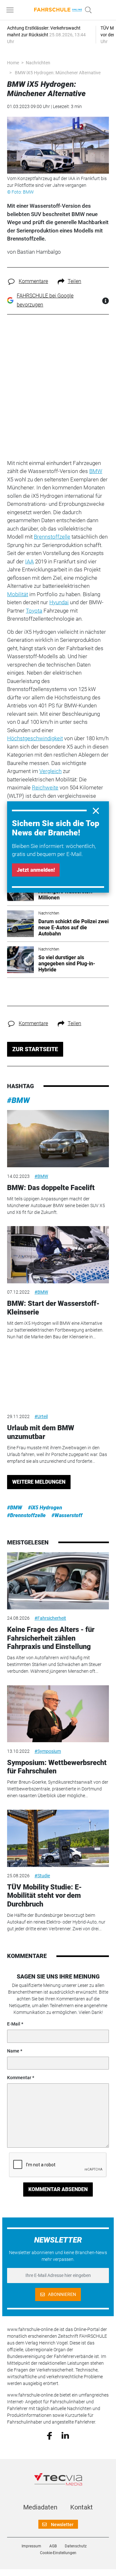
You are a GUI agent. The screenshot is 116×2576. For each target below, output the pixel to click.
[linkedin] (65, 2435)
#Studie (42, 1876)
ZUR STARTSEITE (35, 1049)
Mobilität (18, 594)
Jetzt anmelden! (36, 870)
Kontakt (82, 2507)
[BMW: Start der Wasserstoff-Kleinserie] (58, 1255)
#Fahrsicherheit (50, 1618)
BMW (96, 471)
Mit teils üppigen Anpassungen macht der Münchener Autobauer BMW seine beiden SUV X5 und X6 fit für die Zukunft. (56, 1206)
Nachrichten (38, 63)
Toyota (34, 611)
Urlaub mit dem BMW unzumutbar (41, 1432)
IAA (29, 561)
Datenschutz (76, 2546)
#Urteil (41, 1416)
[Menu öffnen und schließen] (12, 10)
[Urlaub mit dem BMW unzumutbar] (58, 1379)
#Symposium (48, 1751)
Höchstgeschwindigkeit (35, 738)
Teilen (74, 281)
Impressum (31, 2546)
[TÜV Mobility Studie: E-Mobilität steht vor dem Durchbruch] (58, 1838)
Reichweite (45, 787)
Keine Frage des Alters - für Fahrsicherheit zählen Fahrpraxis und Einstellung (51, 1638)
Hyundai (59, 602)
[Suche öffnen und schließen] (87, 10)
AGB (53, 2546)
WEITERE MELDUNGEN (39, 1482)
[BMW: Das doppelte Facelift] (58, 1139)
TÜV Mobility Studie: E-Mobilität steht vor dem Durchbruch (44, 1896)
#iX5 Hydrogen (45, 1508)
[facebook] (49, 2435)
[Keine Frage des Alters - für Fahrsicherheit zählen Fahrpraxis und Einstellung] (58, 1581)
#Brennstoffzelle (26, 1515)
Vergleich (50, 771)
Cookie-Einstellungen (58, 2553)
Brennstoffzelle (52, 537)
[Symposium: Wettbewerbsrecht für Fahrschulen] (58, 1714)
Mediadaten (40, 2507)
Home (13, 63)
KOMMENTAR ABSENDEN (58, 2189)
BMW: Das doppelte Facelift (51, 1188)
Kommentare (33, 281)
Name (13, 2051)
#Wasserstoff (67, 1515)
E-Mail (14, 2024)
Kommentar (19, 2078)
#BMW (18, 1100)
